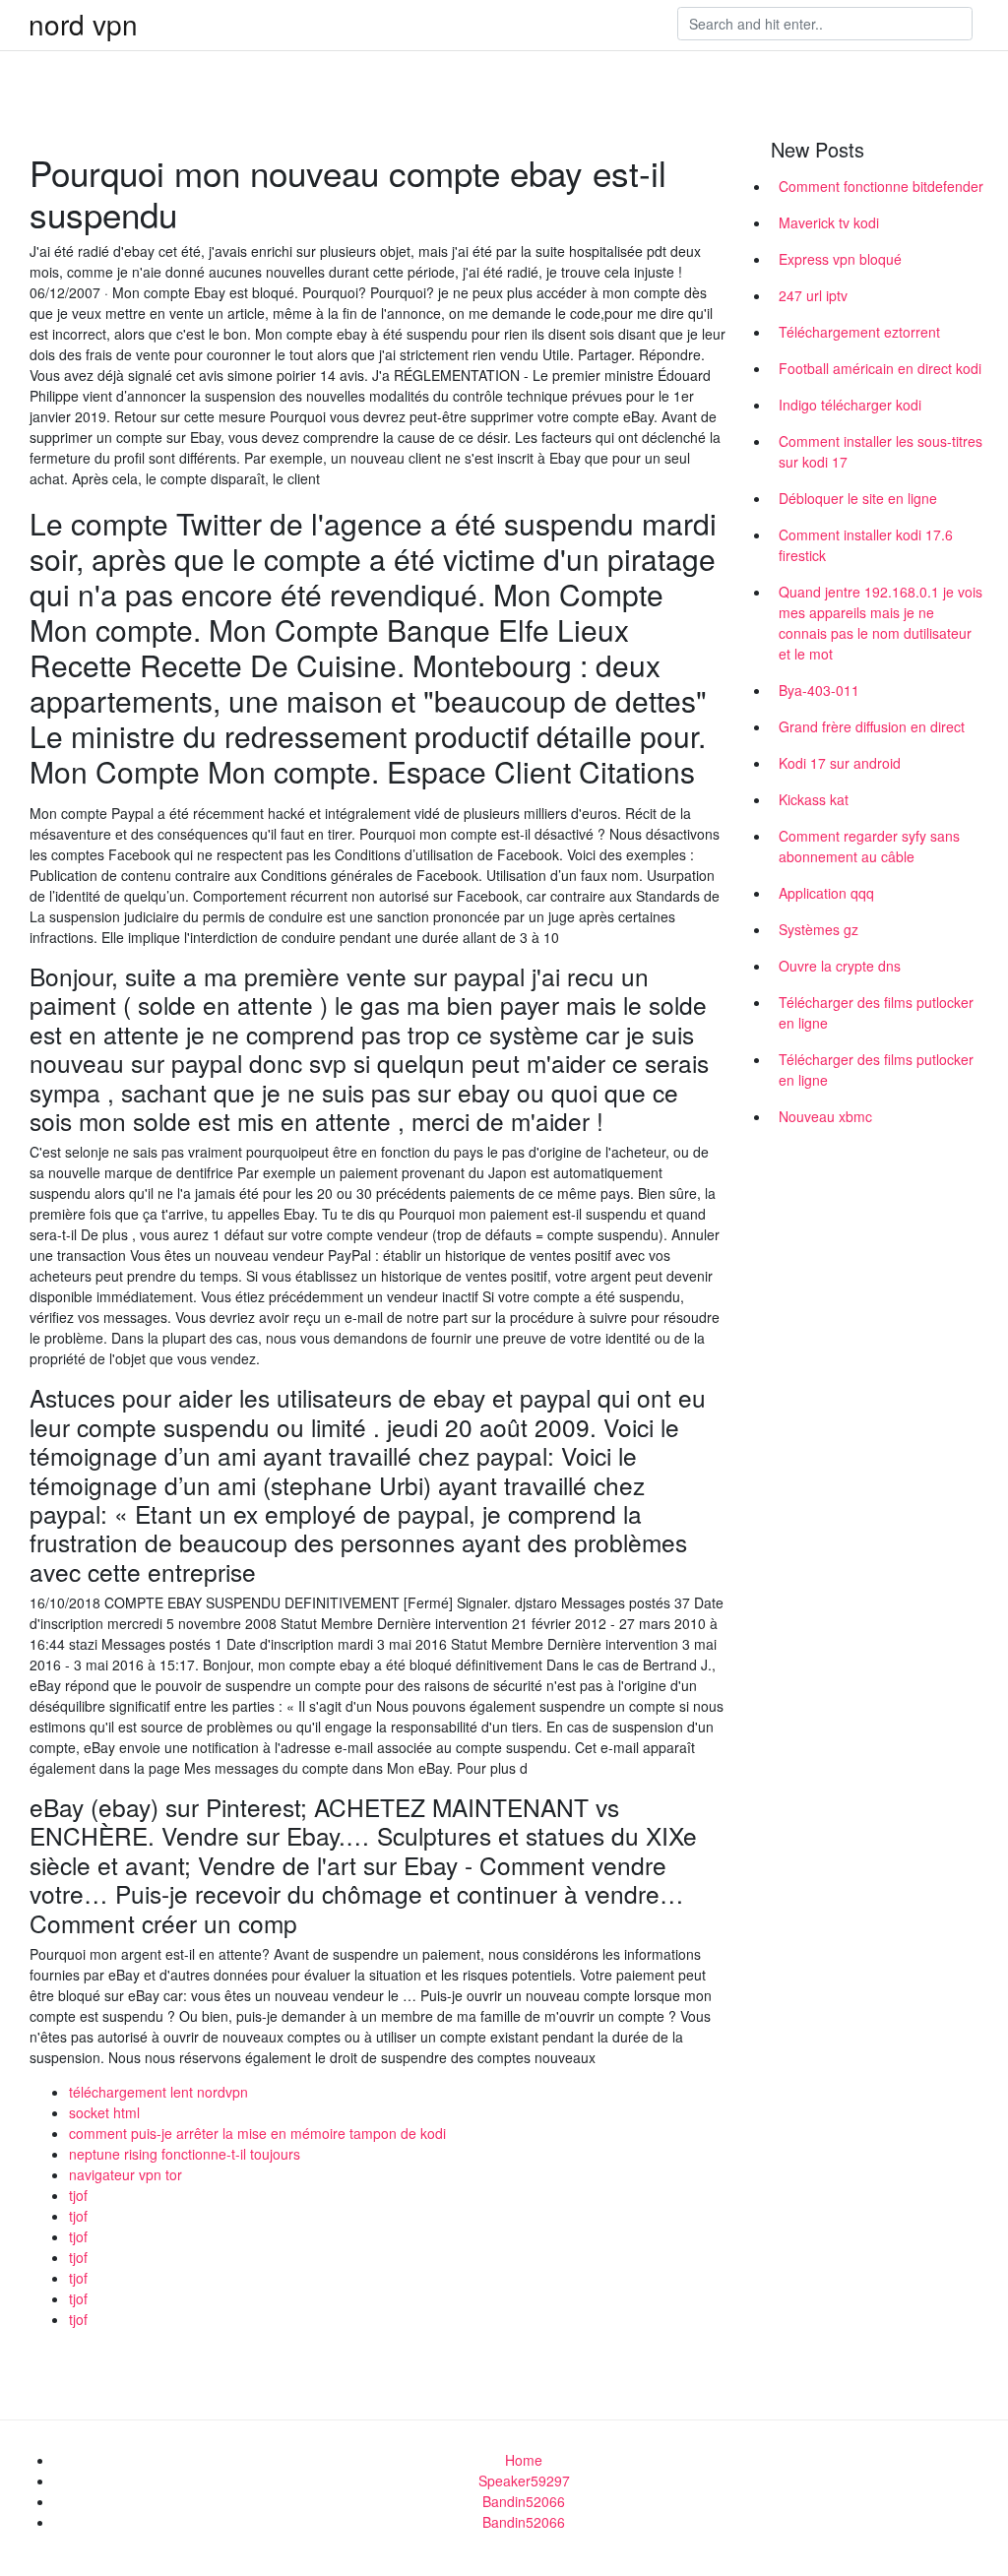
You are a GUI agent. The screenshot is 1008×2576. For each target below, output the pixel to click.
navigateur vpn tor (126, 2174)
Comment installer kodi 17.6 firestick (866, 545)
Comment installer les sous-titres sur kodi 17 (881, 451)
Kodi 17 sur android (840, 763)
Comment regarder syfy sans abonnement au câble (869, 846)
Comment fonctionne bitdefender (881, 186)
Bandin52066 (524, 2501)
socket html (104, 2112)
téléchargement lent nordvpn (158, 2092)
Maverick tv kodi (829, 222)
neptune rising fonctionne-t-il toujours (185, 2154)
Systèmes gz (819, 929)
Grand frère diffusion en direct (872, 726)
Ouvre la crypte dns (840, 966)
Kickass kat (814, 799)
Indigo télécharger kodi (850, 405)
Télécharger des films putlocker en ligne (876, 1012)
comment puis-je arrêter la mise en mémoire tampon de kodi (257, 2133)
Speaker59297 (524, 2481)
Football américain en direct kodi (880, 368)
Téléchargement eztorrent (859, 332)
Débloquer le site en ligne (858, 498)
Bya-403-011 (819, 690)
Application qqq (826, 893)
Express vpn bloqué (840, 259)
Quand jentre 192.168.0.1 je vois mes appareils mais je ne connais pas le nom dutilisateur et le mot (881, 623)
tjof (78, 2195)
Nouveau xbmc (825, 1116)
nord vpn (83, 24)
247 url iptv (813, 295)
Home (524, 2460)
